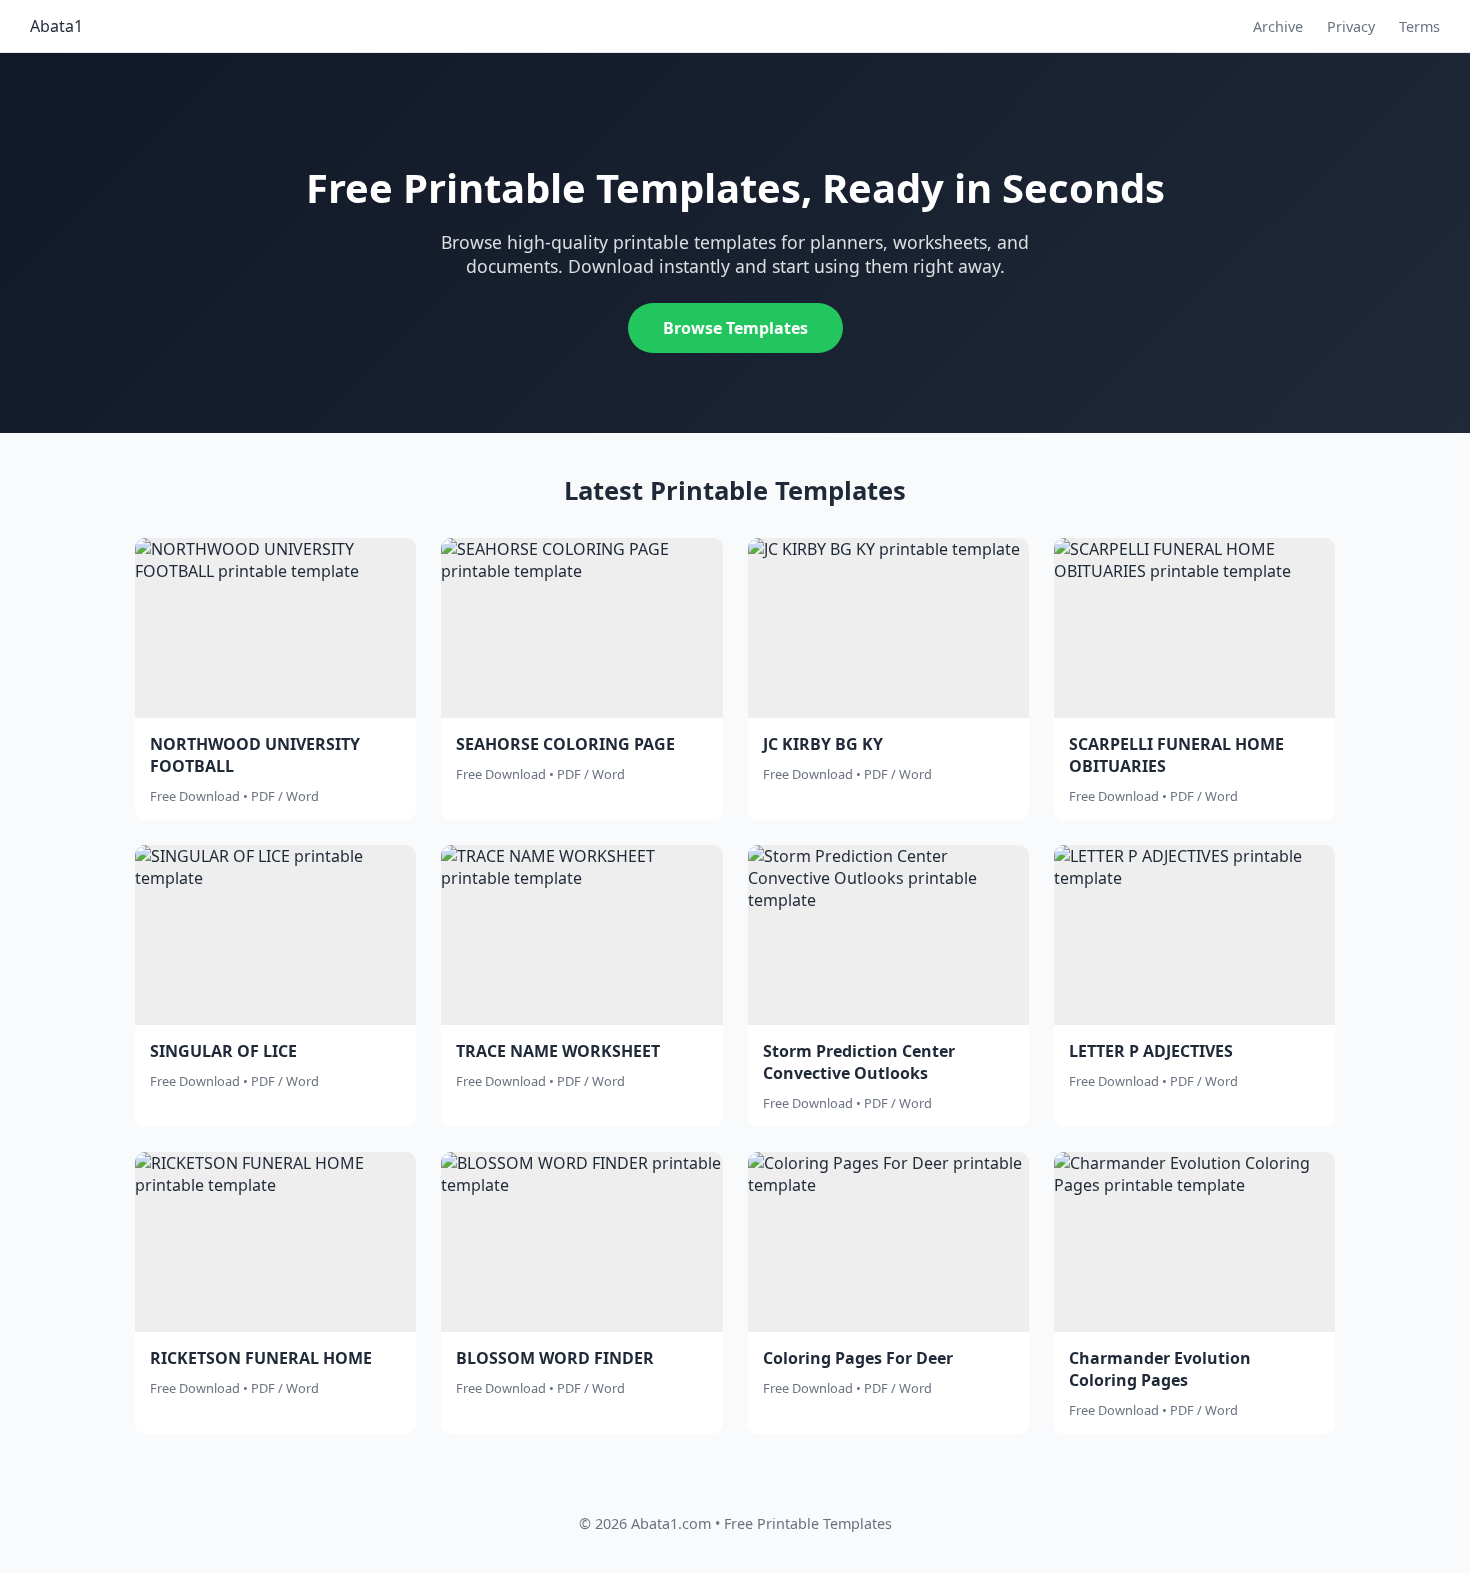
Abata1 (56, 26)
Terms (1419, 26)
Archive (1278, 26)
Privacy (1351, 26)
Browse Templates (735, 328)
